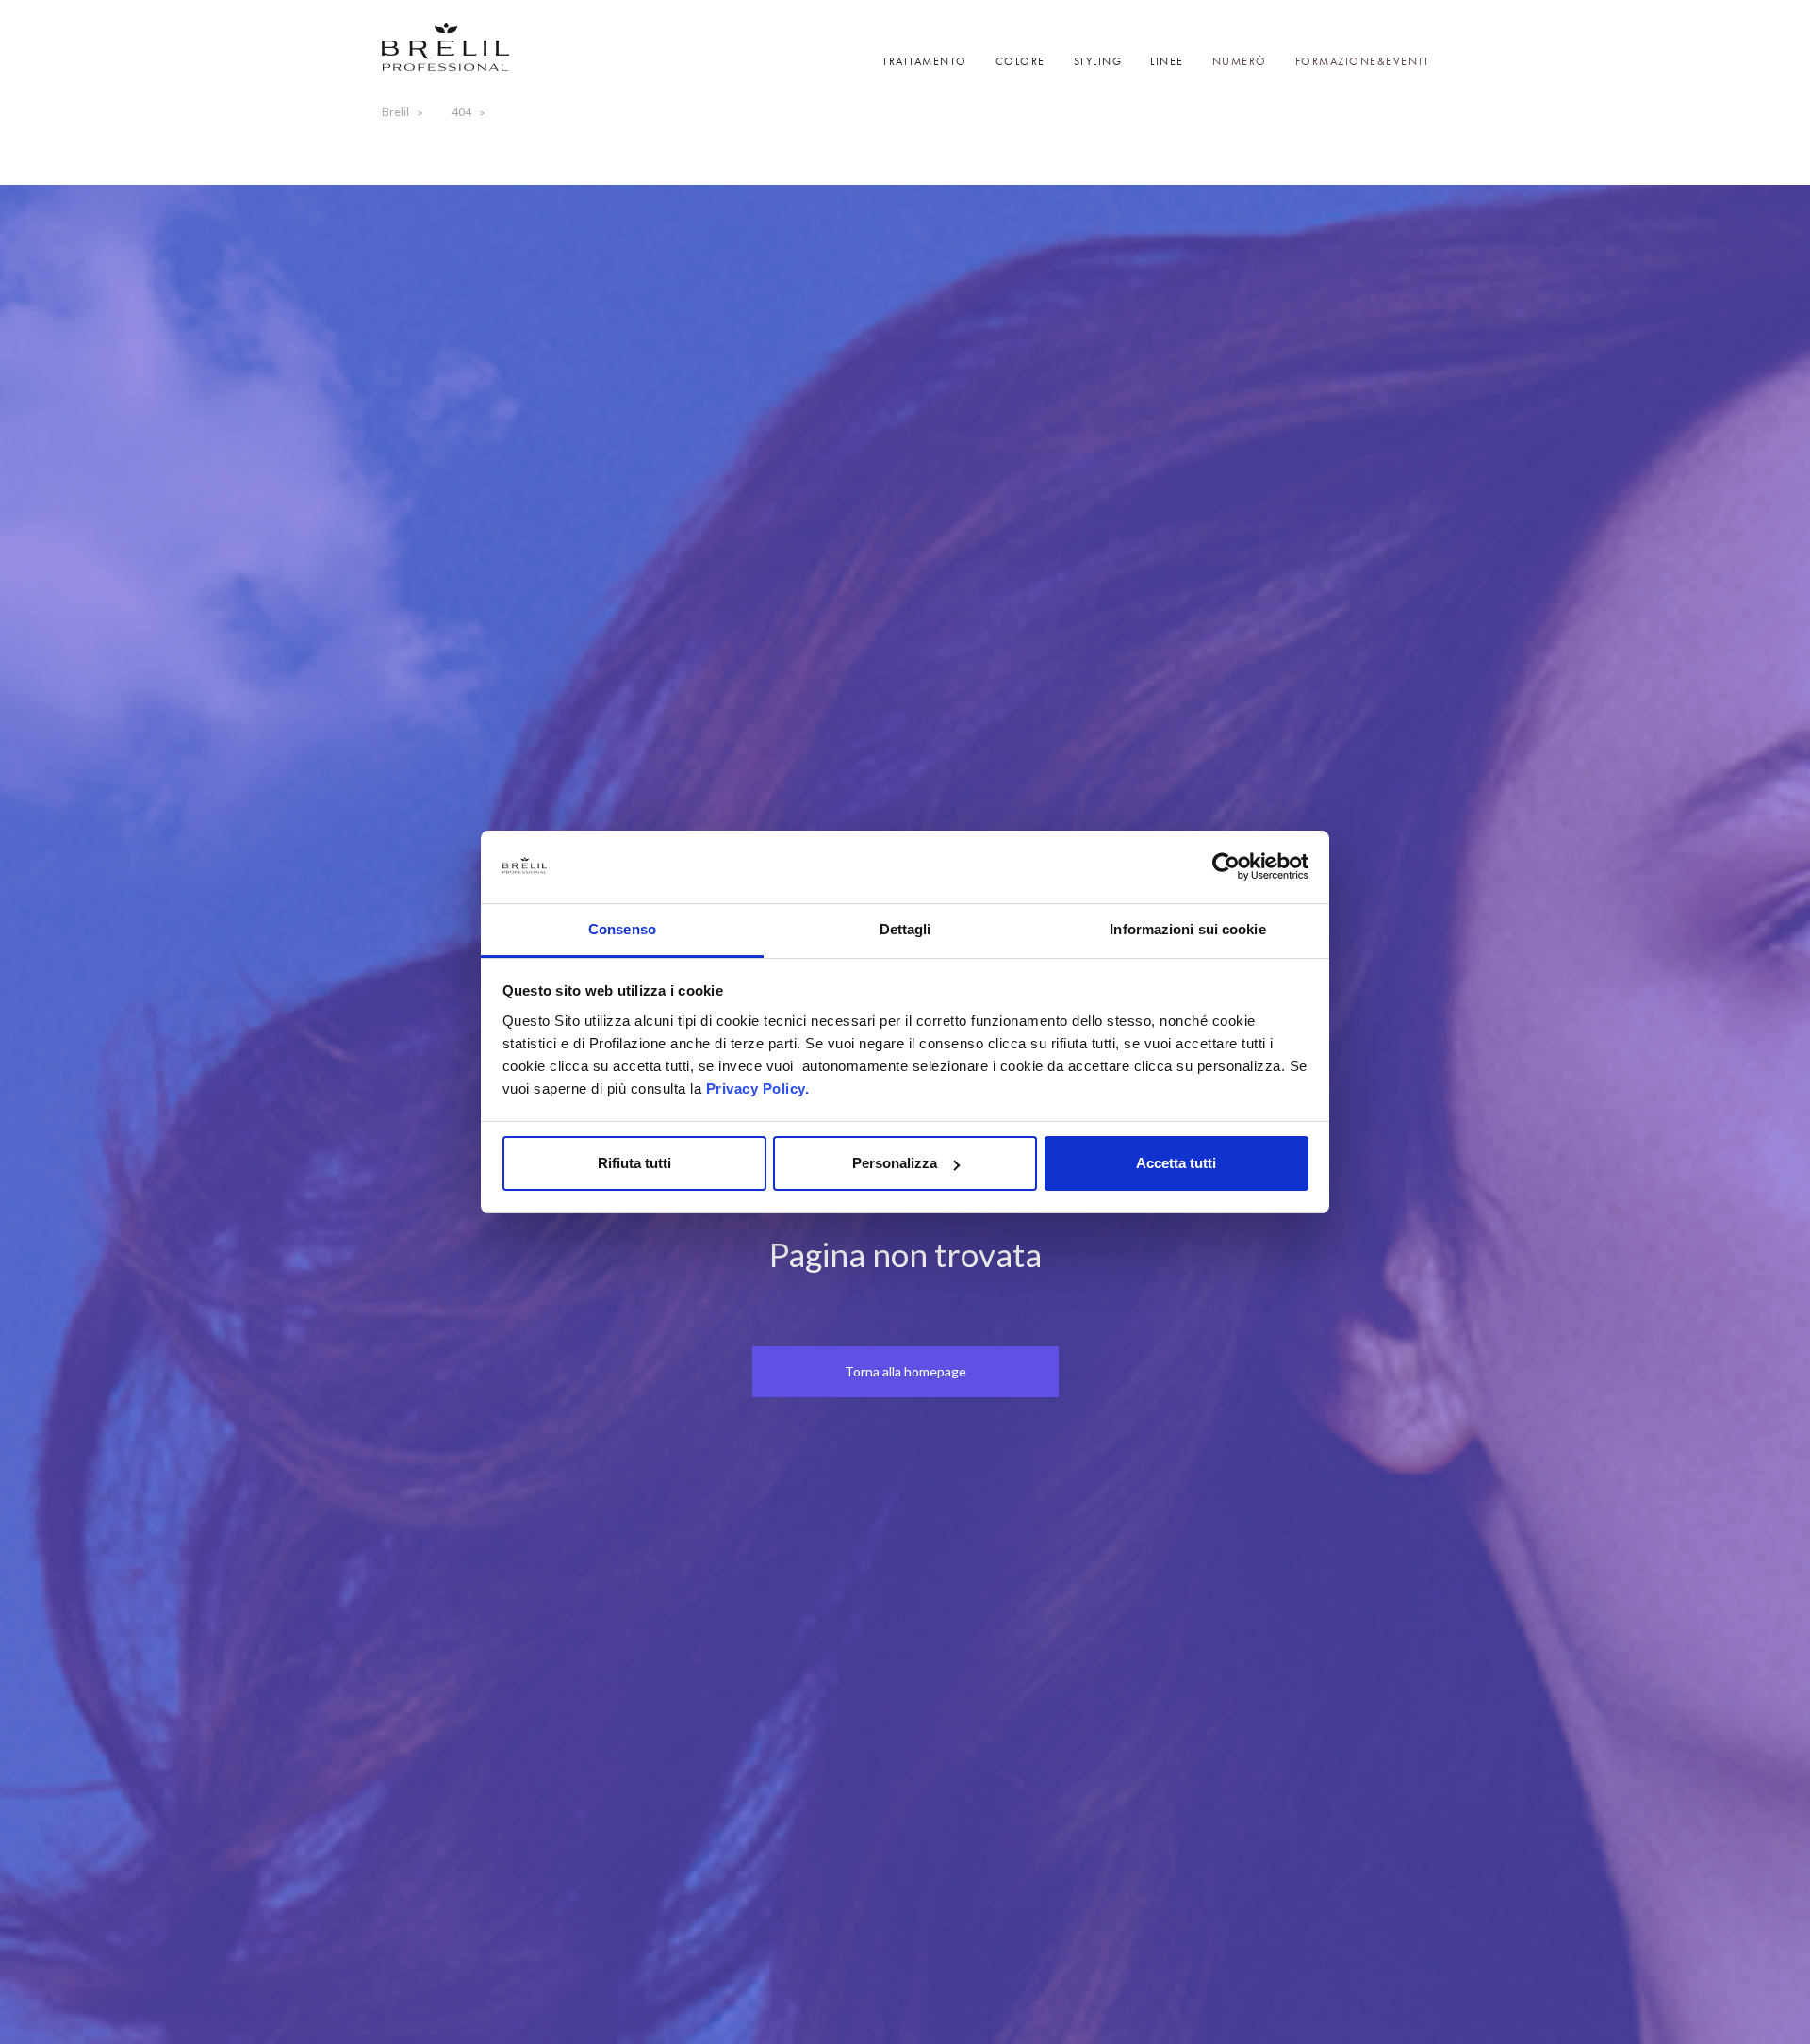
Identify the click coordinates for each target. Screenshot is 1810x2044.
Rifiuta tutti (634, 1163)
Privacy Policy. (758, 1088)
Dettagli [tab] (905, 929)
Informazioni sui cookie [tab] (1187, 929)
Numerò (1240, 61)
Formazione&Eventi (1362, 61)
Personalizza (895, 1163)
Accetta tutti (1176, 1163)
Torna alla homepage (905, 1371)
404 (461, 112)
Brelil (395, 112)
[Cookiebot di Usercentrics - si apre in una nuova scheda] (1226, 867)
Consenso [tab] (622, 929)
